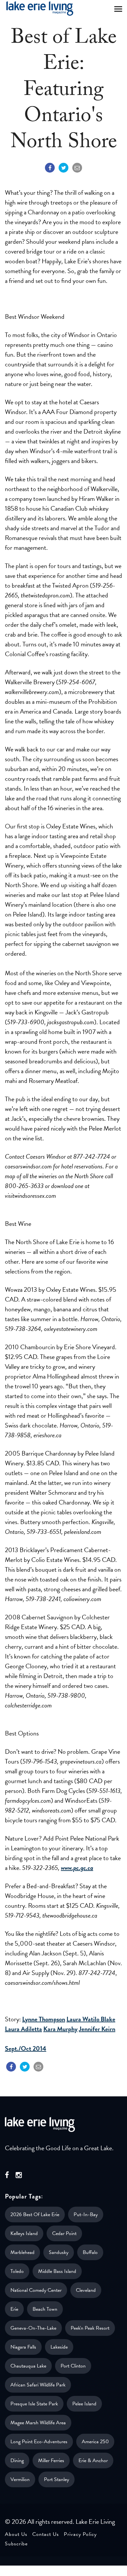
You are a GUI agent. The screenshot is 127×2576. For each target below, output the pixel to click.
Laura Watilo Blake (91, 2019)
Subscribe (16, 2544)
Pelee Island (84, 2404)
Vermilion (20, 2479)
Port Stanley (56, 2479)
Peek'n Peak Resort (90, 2328)
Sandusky (59, 2252)
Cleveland (86, 2290)
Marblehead (22, 2252)
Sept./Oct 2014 (26, 2048)
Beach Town (45, 2309)
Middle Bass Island (57, 2271)
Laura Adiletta (23, 2029)
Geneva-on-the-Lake (33, 2328)
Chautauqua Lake (28, 2366)
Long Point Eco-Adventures (39, 2442)
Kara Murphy (60, 2029)
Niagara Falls (23, 2347)
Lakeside (59, 2347)
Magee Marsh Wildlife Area (38, 2423)
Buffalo (90, 2252)
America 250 (95, 2442)
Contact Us (46, 2534)
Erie (14, 2309)
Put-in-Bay (86, 2214)
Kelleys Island (24, 2233)
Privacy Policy (80, 2534)
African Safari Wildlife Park (38, 2385)
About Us (16, 2534)
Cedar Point (64, 2233)
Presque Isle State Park (34, 2404)
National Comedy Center (36, 2290)
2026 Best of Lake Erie (35, 2214)
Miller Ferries (51, 2460)
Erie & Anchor (93, 2460)
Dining (17, 2460)
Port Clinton (73, 2366)
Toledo (17, 2271)
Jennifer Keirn (97, 2029)
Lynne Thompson (44, 2019)
